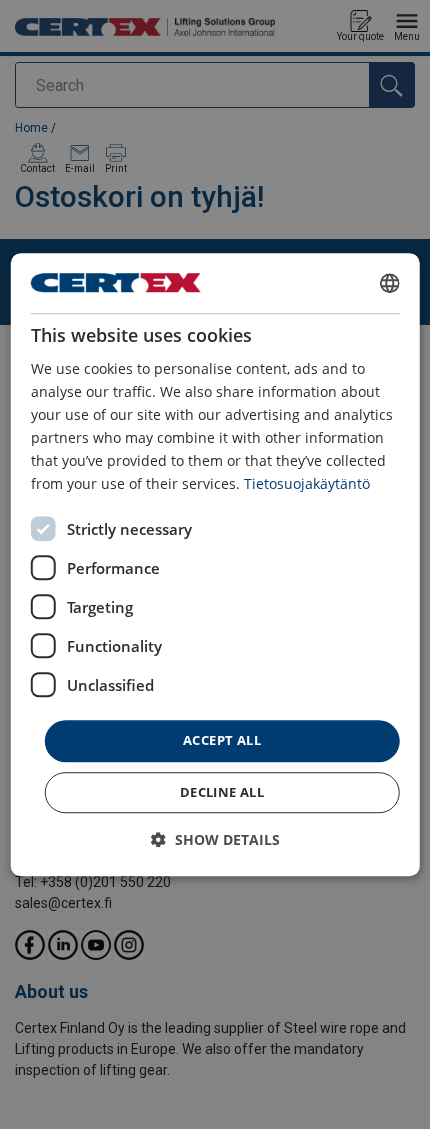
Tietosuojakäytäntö (307, 484)
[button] (215, 839)
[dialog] (215, 565)
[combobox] (389, 283)
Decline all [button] (222, 792)
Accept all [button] (222, 741)
